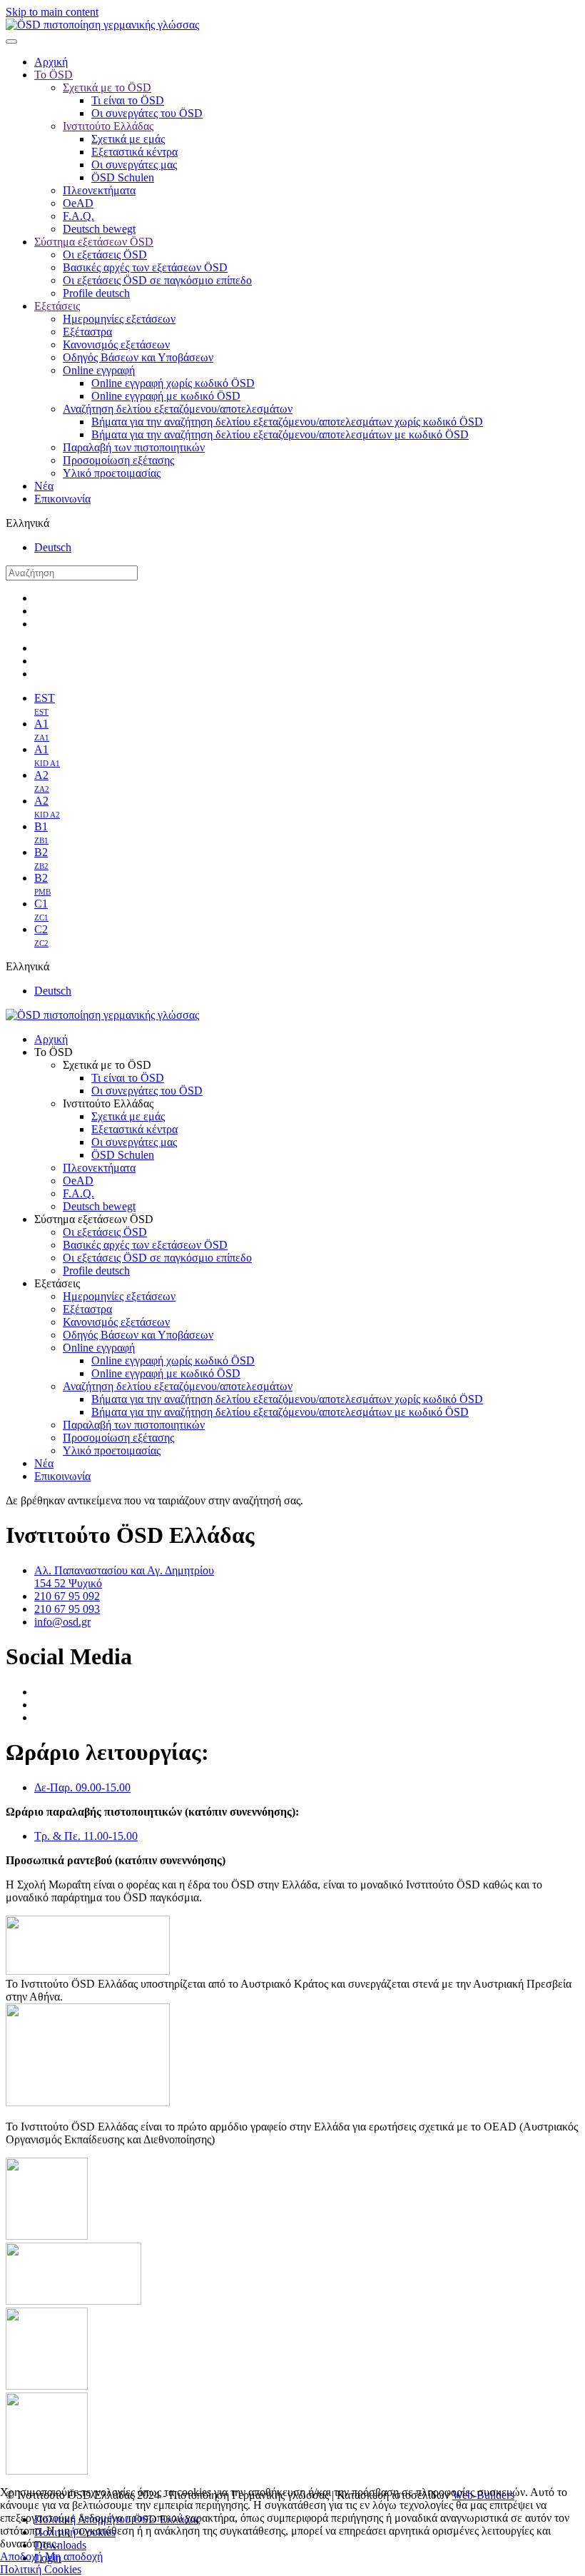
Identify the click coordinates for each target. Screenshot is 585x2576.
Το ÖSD (54, 75)
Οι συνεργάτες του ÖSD (147, 113)
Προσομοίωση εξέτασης (118, 460)
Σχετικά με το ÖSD (107, 87)
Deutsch (53, 547)
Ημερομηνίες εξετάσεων (119, 319)
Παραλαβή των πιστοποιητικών (134, 447)
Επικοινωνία (62, 499)
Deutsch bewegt (99, 229)
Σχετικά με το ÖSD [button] (107, 1065)
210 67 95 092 (67, 1596)
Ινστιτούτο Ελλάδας (108, 126)
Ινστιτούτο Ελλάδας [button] (108, 1103)
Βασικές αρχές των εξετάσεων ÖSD (145, 267)
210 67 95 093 (67, 1609)
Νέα (44, 486)
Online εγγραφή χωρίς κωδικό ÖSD (173, 383)
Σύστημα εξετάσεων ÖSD (94, 242)
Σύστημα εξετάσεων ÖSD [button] (94, 1219)
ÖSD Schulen (123, 177)
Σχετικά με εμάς (128, 139)
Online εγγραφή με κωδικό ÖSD (166, 396)
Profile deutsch (96, 293)
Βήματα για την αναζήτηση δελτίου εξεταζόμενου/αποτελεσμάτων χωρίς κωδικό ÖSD (287, 422)
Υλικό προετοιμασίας (112, 473)
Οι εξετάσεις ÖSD (105, 255)
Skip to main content (52, 12)
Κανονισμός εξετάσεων (116, 344)
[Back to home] (102, 25)
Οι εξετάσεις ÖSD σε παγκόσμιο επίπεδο (157, 280)
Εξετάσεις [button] (57, 1283)
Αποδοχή (21, 2556)
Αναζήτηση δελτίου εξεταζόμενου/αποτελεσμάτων (178, 409)
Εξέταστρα (87, 332)
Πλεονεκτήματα (99, 190)
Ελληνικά (27, 523)
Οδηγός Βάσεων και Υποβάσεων (138, 357)
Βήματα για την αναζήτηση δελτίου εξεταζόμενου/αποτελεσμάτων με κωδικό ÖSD (280, 434)
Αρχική (51, 62)
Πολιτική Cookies (41, 2569)
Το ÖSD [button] (54, 1052)
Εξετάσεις (57, 306)
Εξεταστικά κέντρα (134, 152)
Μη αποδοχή (74, 2556)
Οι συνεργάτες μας (134, 165)
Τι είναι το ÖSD (128, 100)
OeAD (78, 203)
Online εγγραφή (99, 370)
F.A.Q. (78, 216)
